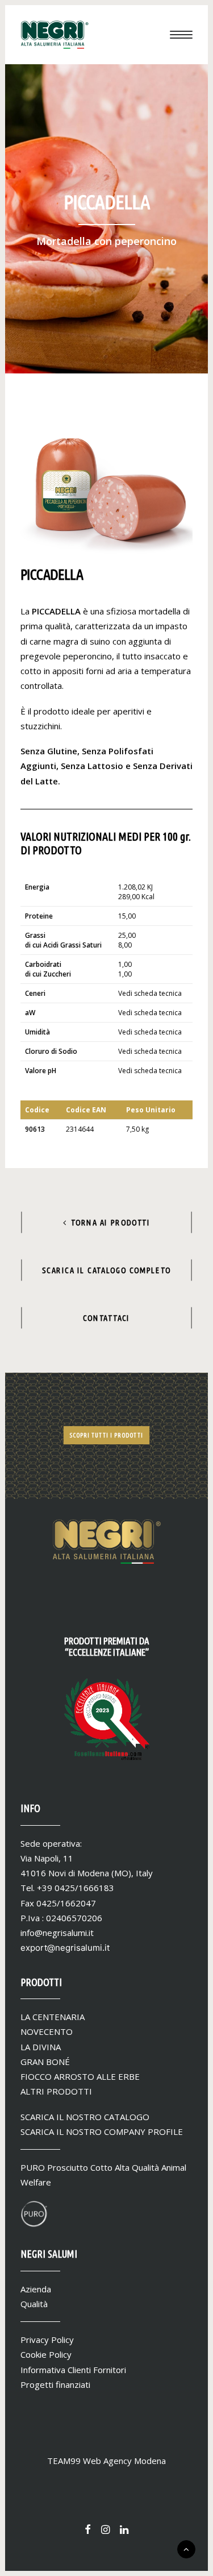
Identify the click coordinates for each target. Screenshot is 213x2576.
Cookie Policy (46, 2354)
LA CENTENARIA (53, 2017)
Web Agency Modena (124, 2461)
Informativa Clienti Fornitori (73, 2370)
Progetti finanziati (55, 2384)
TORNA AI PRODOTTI (111, 1222)
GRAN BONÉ (45, 2062)
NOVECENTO (47, 2031)
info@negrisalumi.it (57, 1933)
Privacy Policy (47, 2340)
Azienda (36, 2289)
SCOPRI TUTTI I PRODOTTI (106, 1436)
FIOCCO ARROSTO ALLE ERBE (80, 2076)
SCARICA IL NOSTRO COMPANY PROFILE (102, 2132)
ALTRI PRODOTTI (56, 2091)
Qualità (34, 2304)
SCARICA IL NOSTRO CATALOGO (85, 2117)
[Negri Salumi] (55, 35)
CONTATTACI (106, 1318)
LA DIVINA (41, 2047)
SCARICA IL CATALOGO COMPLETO (106, 1270)
